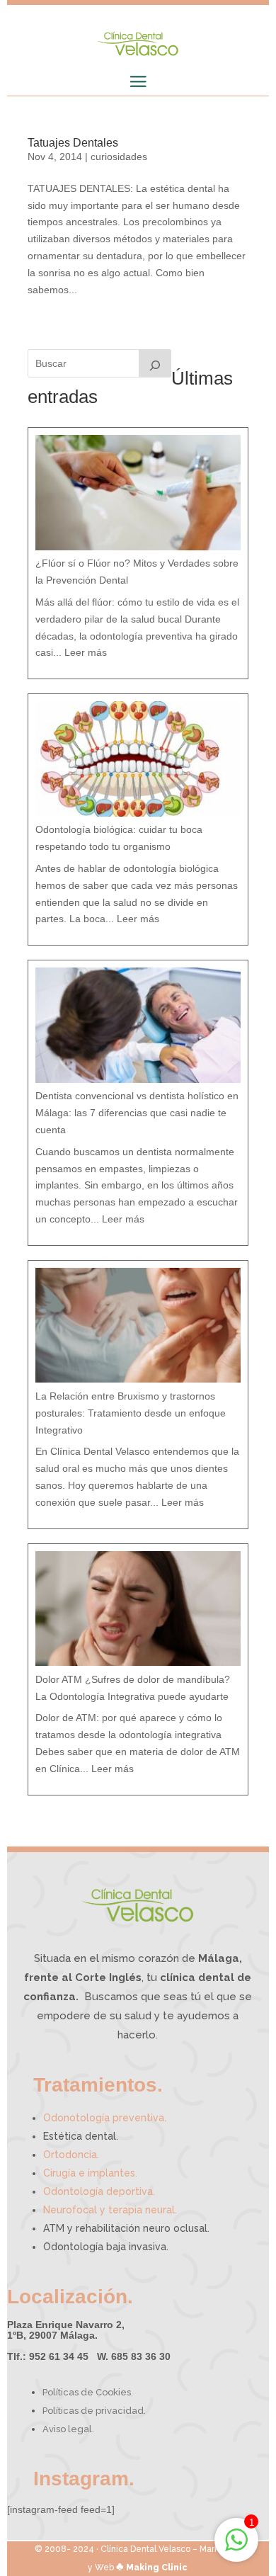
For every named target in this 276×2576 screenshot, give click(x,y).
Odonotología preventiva (105, 2118)
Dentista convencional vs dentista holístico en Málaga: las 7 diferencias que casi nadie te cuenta (137, 1113)
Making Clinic (157, 2568)
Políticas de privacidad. (94, 2411)
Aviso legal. (68, 2429)
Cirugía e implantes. (90, 2173)
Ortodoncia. (71, 2155)
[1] (236, 2548)
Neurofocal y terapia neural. (110, 2210)
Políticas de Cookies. (88, 2392)
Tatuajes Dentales (73, 143)
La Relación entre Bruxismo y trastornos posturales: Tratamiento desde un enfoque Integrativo (131, 1413)
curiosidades (119, 157)
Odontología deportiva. (99, 2191)
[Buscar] (155, 363)
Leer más (86, 652)
